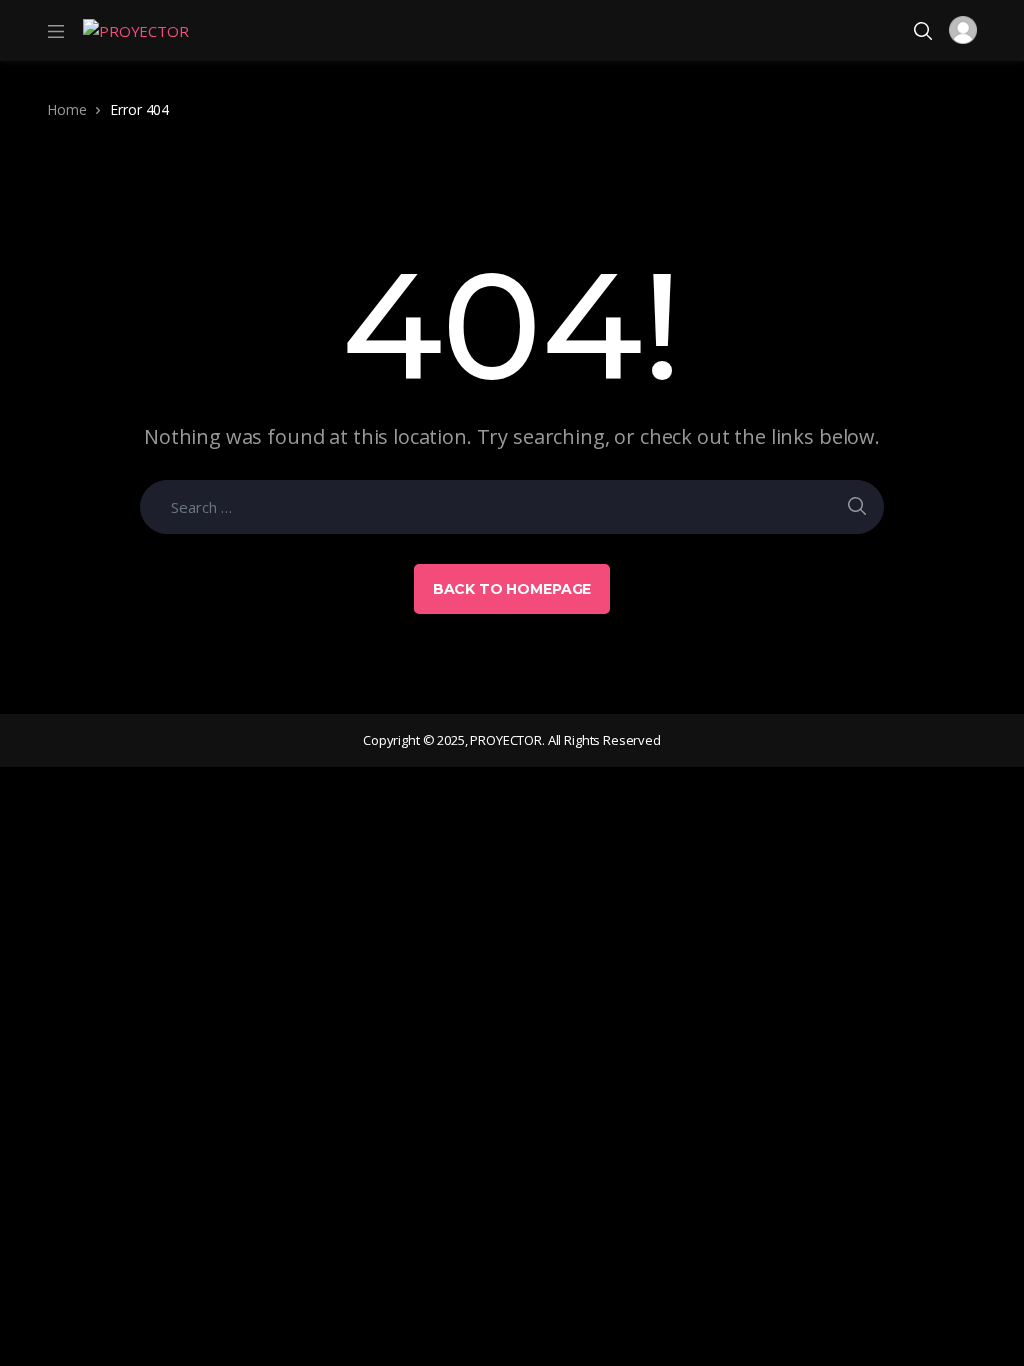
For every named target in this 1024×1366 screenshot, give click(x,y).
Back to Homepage (512, 589)
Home (66, 109)
